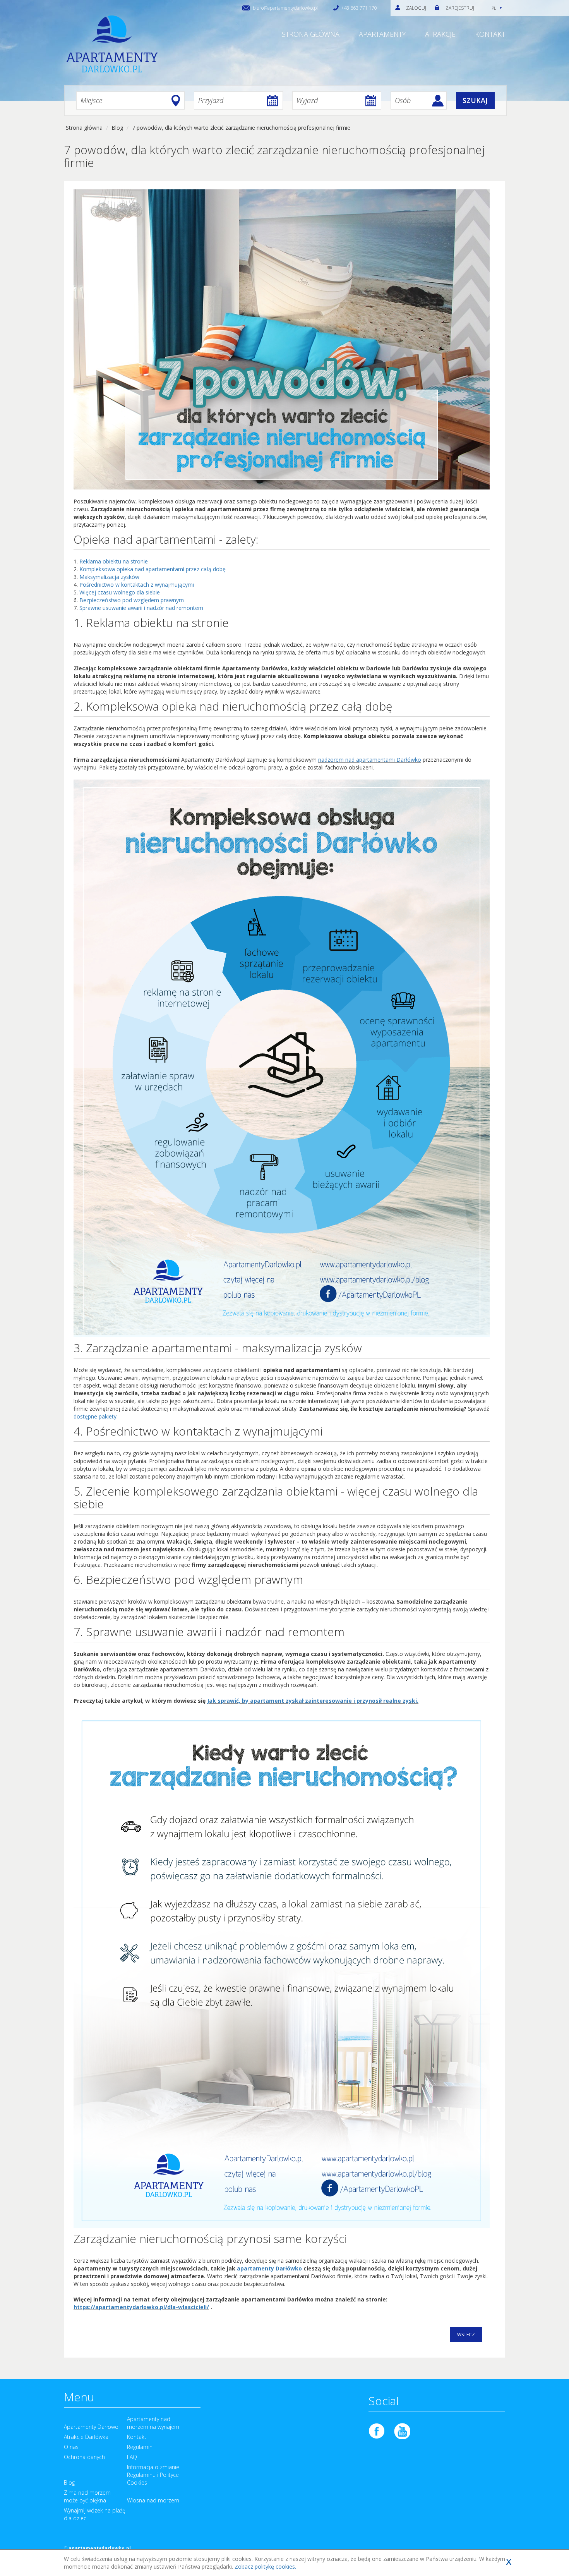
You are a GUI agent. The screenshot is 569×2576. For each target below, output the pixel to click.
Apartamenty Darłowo (91, 2427)
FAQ (132, 2457)
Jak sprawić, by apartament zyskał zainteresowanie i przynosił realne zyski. (313, 1701)
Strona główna (311, 34)
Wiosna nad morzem (153, 2500)
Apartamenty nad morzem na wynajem (153, 2423)
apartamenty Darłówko (269, 2268)
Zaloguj (416, 8)
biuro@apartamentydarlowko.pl (285, 8)
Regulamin (140, 2447)
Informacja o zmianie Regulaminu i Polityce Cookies (153, 2475)
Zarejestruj (460, 8)
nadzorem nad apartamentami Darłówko (370, 760)
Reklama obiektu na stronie (114, 561)
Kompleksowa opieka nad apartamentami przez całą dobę (153, 569)
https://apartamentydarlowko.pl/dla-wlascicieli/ (141, 2307)
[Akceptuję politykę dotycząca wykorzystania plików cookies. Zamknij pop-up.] (509, 2561)
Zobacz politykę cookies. (265, 2567)
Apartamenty (382, 34)
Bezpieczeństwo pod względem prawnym (132, 600)
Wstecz (466, 2335)
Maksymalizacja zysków (109, 577)
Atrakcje (440, 34)
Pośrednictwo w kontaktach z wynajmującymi (137, 585)
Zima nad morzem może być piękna (87, 2496)
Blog (69, 2482)
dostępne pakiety (95, 1416)
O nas (71, 2447)
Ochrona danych (84, 2457)
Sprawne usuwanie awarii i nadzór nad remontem (141, 608)
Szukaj (475, 100)
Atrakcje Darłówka (86, 2437)
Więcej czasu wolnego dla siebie (120, 592)
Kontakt (490, 34)
